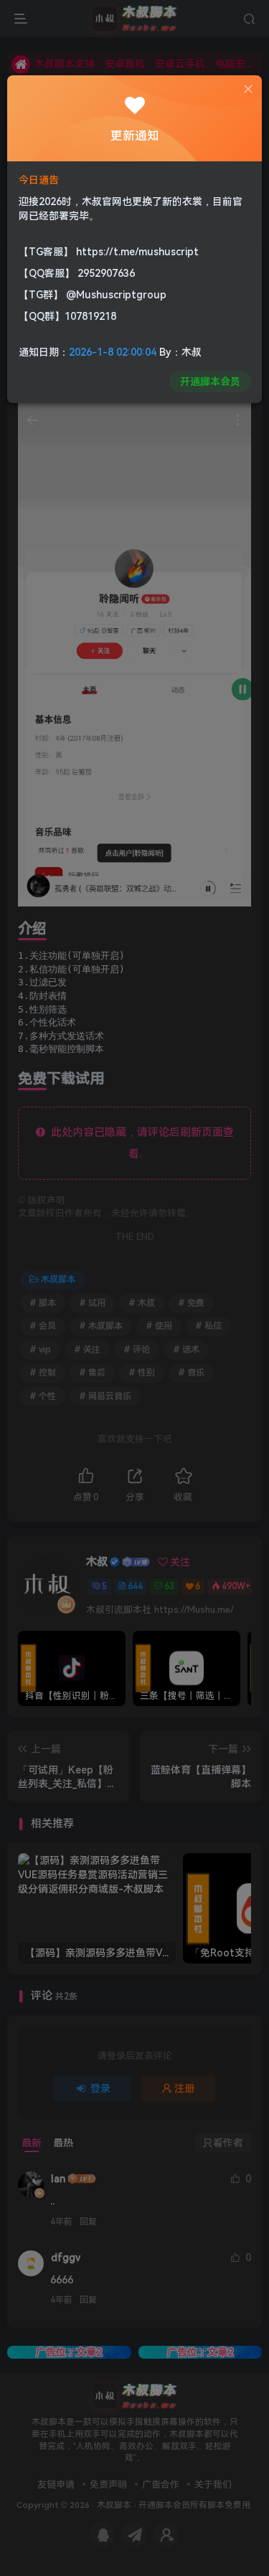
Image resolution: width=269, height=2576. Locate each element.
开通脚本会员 (210, 382)
